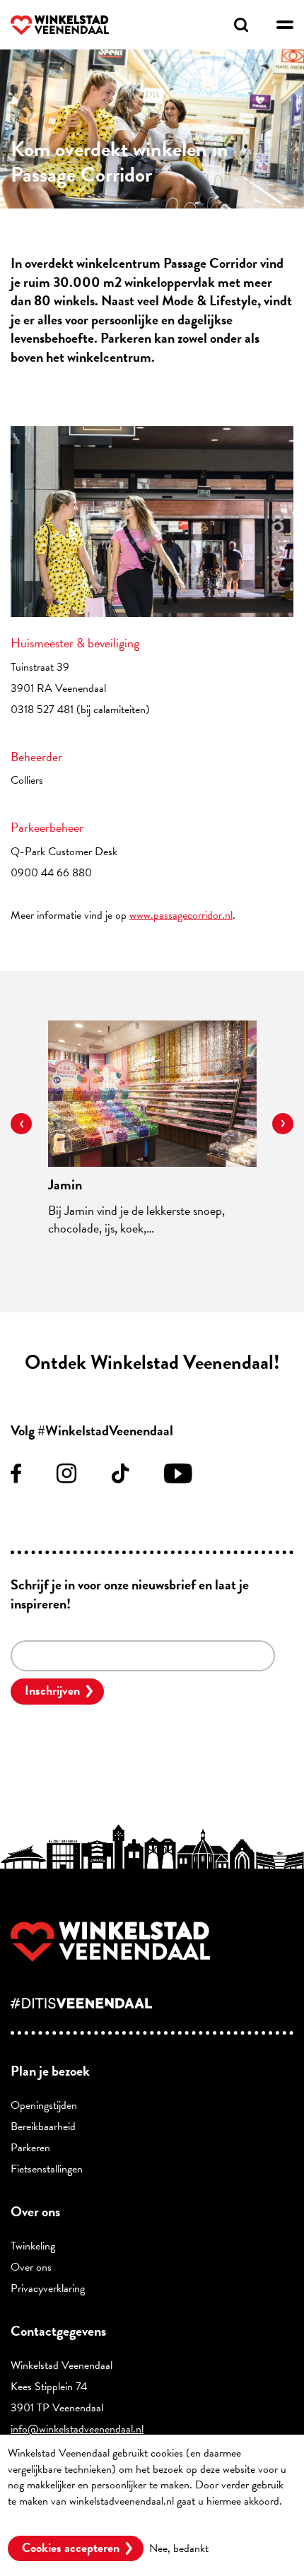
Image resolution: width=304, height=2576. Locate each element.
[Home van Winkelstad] (152, 1942)
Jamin (65, 1184)
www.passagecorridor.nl (181, 915)
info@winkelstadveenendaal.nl (77, 2429)
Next (283, 1124)
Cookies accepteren (71, 2547)
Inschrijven (52, 1690)
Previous (21, 1124)
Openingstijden (44, 2105)
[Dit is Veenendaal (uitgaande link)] (152, 2003)
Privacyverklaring (48, 2288)
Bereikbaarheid (43, 2127)
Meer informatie (43, 2517)
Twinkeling (33, 2246)
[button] (285, 25)
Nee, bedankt (179, 2548)
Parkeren (30, 2148)
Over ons (31, 2267)
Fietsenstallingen (47, 2169)
